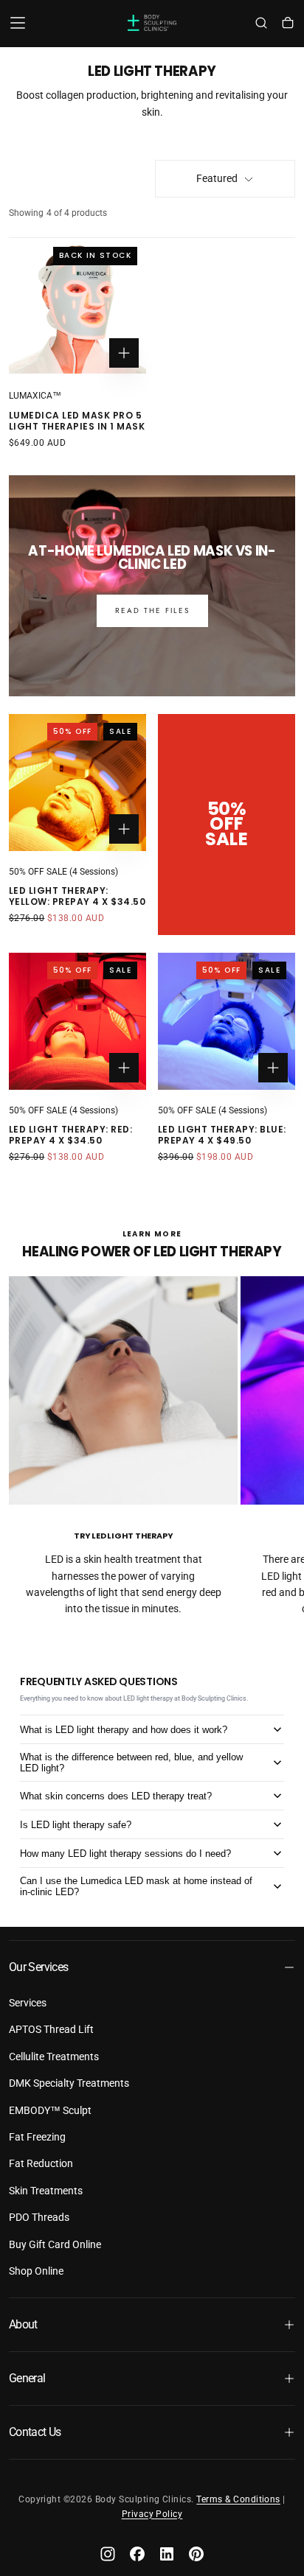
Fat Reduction (41, 2163)
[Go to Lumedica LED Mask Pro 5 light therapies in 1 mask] (77, 307)
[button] (18, 23)
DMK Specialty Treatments (69, 2083)
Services (28, 2003)
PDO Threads (39, 2217)
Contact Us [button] (35, 2432)
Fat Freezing (37, 2137)
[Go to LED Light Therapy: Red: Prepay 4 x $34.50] (77, 1021)
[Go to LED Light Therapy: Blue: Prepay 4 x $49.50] (227, 1021)
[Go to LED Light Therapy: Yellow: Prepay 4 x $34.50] (77, 783)
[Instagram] (108, 2554)
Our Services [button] (38, 1967)
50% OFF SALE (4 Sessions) (63, 872)
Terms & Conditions (238, 2499)
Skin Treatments (46, 2191)
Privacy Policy (152, 2514)
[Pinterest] (196, 2554)
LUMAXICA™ (35, 396)
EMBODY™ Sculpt (50, 2110)
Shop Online (36, 2271)
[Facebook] (137, 2554)
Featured (217, 178)
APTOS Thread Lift (51, 2029)
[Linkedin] (167, 2554)
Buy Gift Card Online (55, 2244)
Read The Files (152, 610)
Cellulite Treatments (54, 2057)
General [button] (27, 2378)
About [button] (23, 2324)
